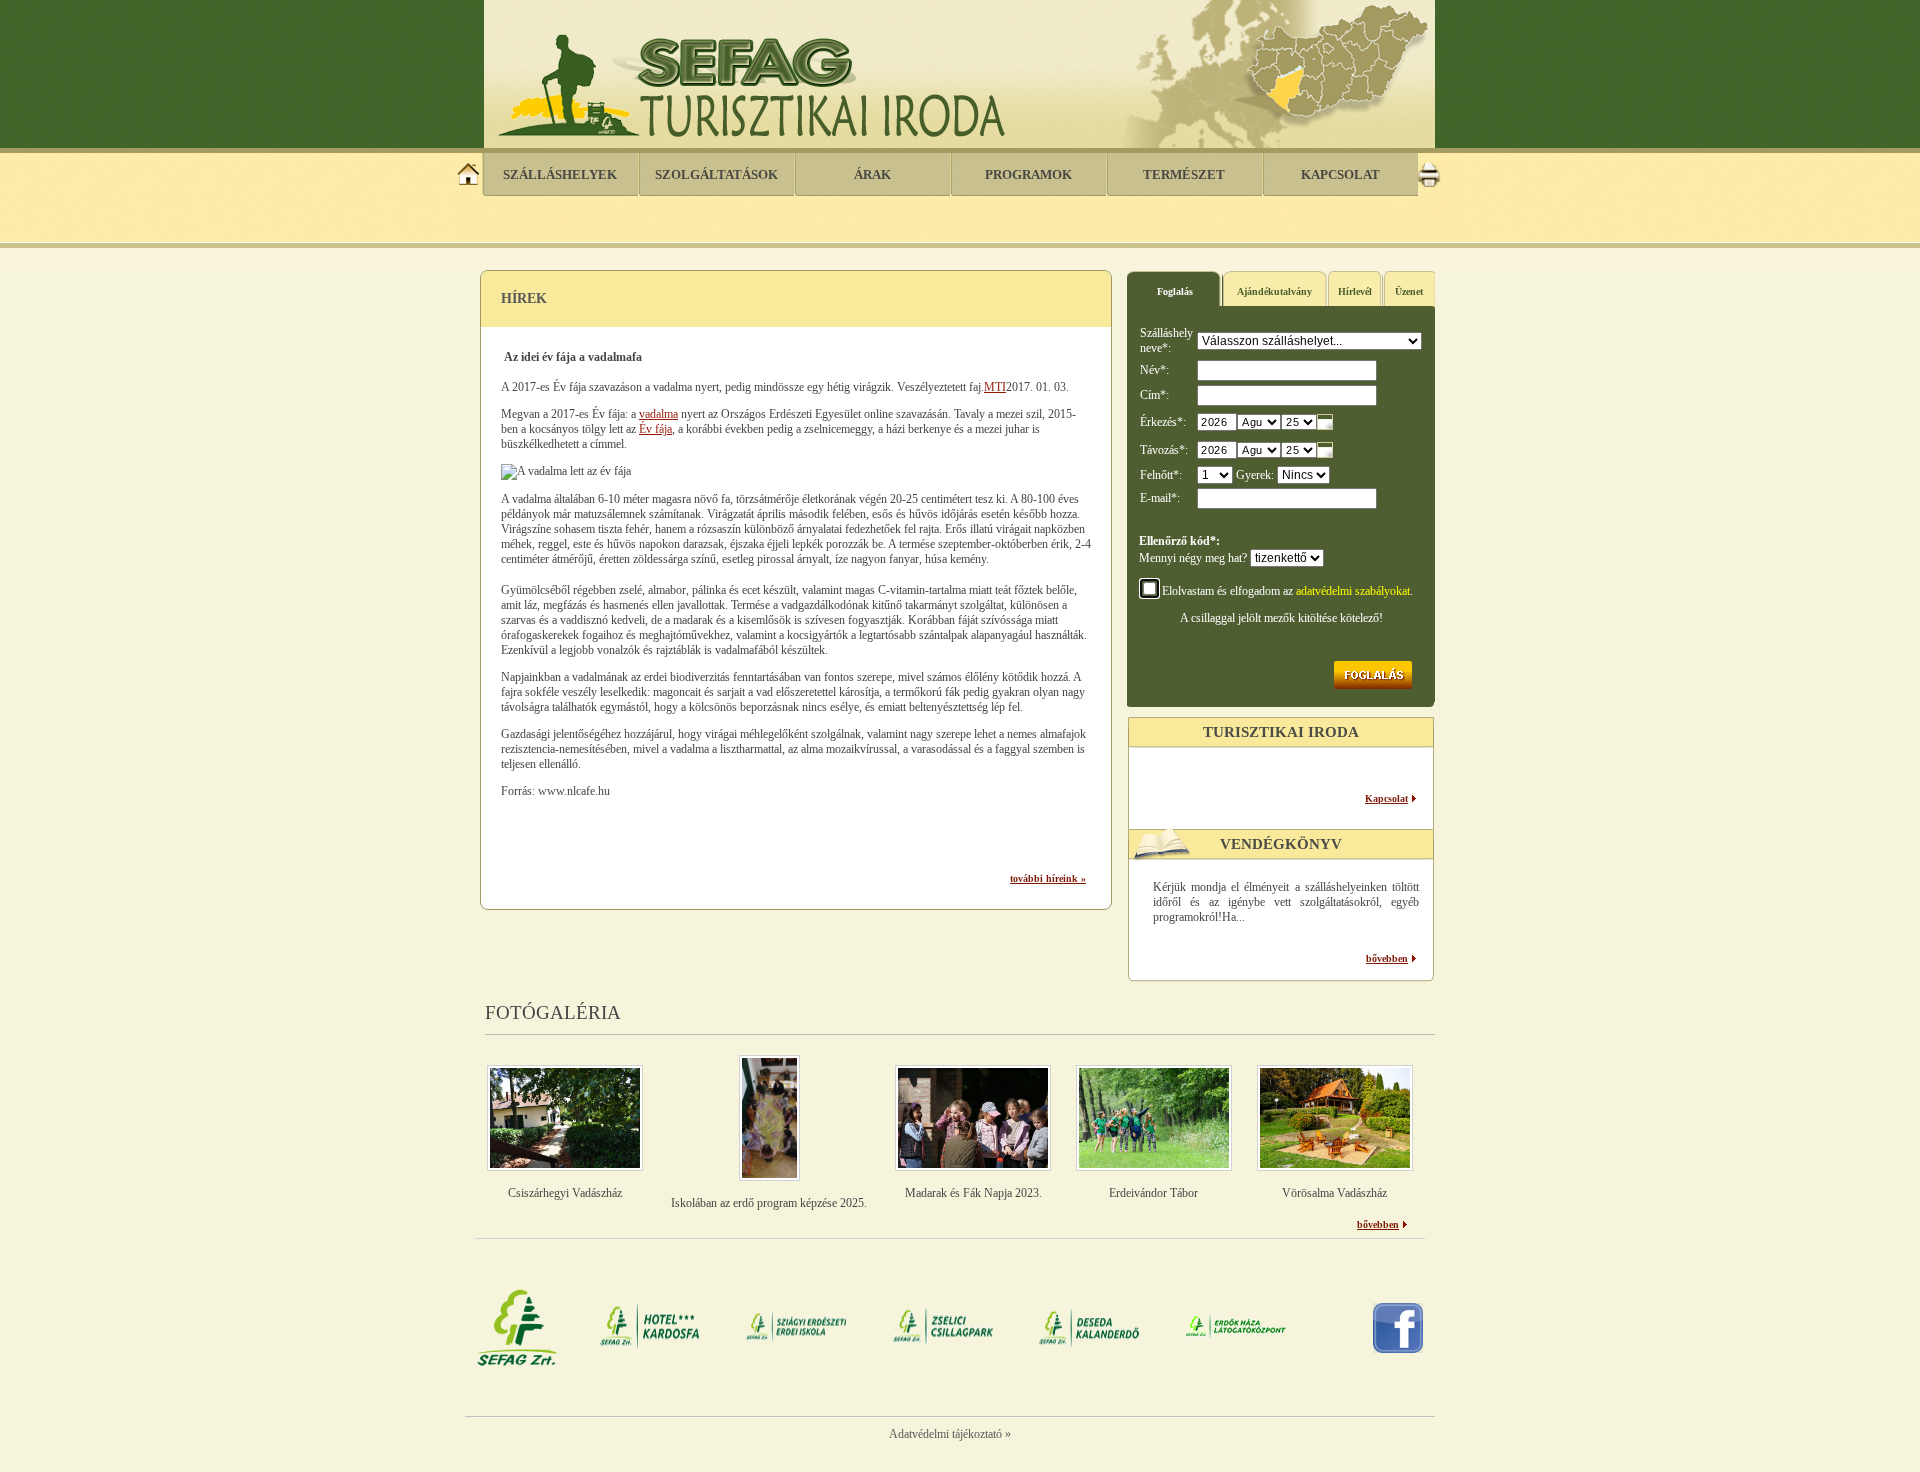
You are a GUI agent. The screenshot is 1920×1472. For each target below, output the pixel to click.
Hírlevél (1355, 291)
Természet (1184, 174)
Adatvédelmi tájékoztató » (950, 1434)
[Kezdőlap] (468, 183)
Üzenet (1409, 291)
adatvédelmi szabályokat (1353, 591)
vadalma (658, 414)
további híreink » (1048, 878)
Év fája (655, 429)
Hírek (524, 298)
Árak (872, 174)
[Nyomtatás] (1429, 183)
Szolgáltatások (716, 174)
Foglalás (1175, 291)
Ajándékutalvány (1274, 291)
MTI (995, 387)
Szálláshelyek (560, 174)
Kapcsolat (1340, 174)
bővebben (1387, 958)
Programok (1028, 174)
